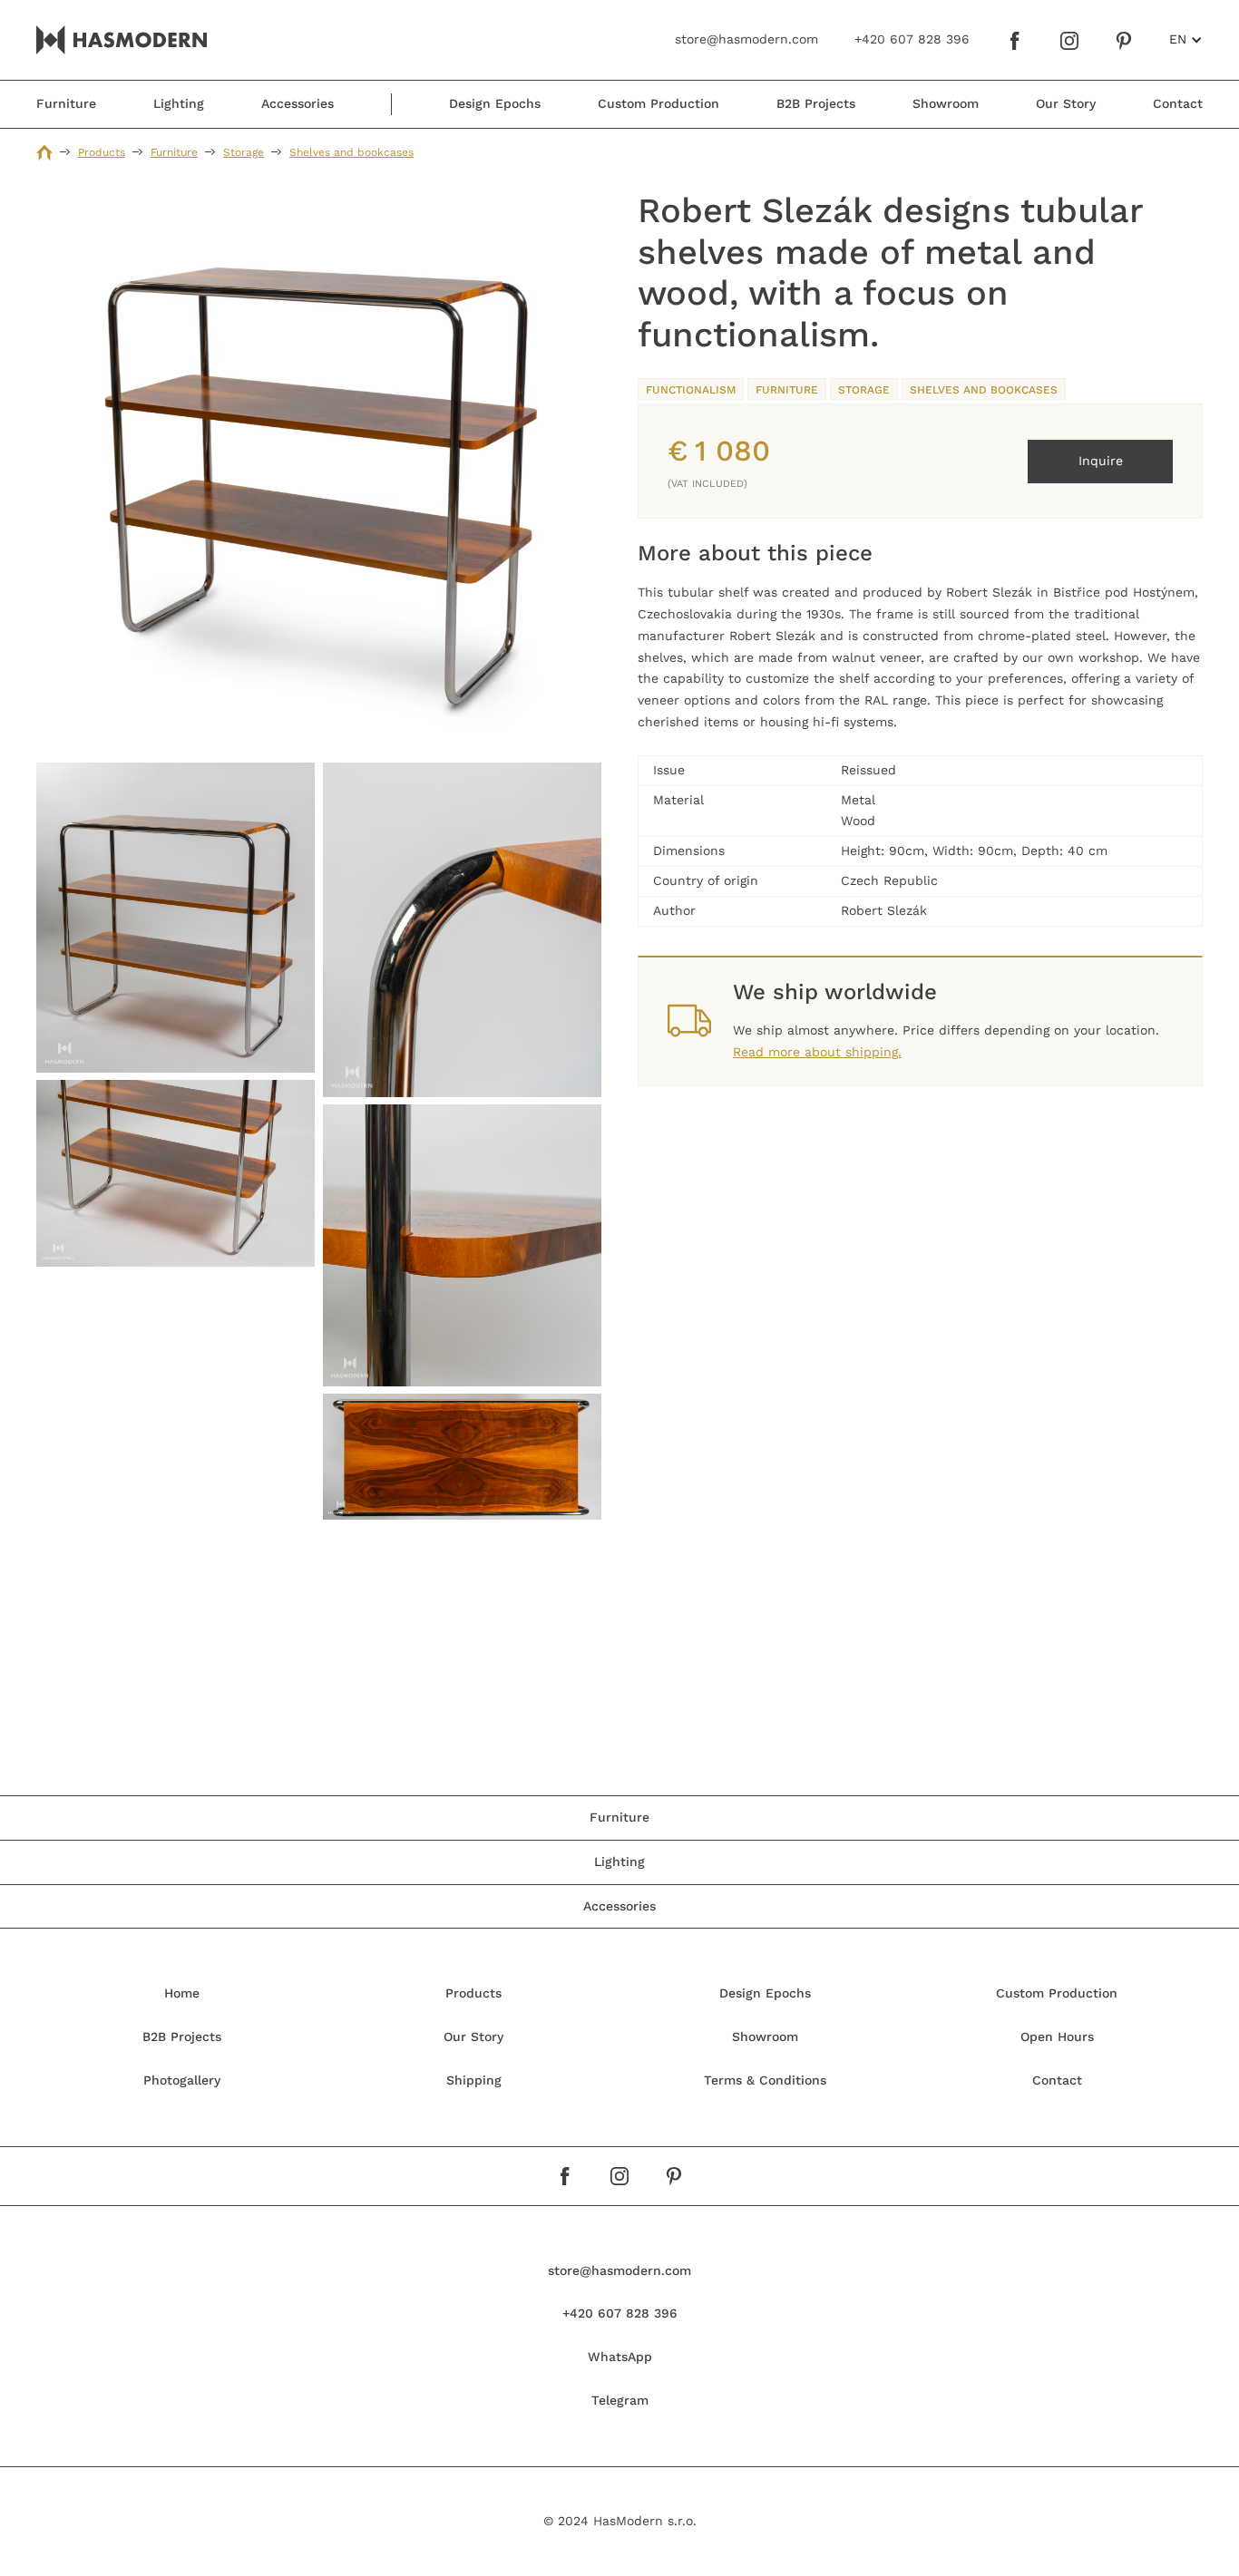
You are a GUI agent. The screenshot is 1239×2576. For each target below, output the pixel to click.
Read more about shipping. (817, 1052)
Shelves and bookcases (351, 152)
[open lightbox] (319, 473)
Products (102, 152)
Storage (244, 152)
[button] (1186, 40)
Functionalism (691, 390)
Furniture (174, 152)
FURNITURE (787, 390)
